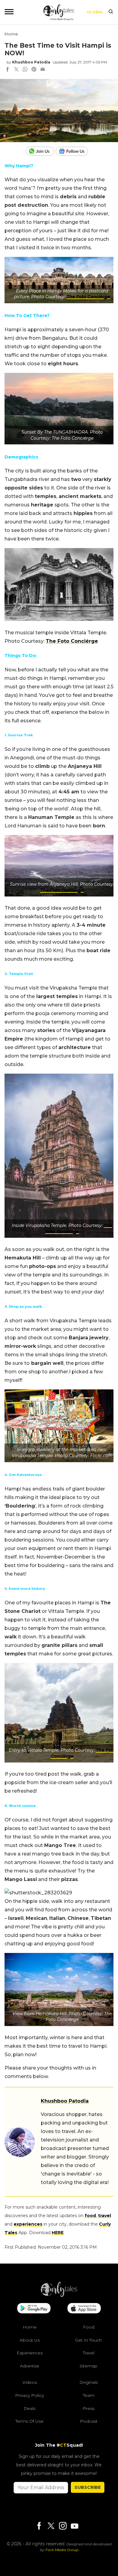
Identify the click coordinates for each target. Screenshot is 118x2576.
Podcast (89, 2421)
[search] (111, 12)
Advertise (30, 2366)
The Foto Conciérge (88, 297)
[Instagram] (63, 2526)
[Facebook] (39, 2526)
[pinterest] (34, 70)
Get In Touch (88, 2340)
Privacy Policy (29, 2395)
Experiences (30, 2353)
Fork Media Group (62, 2550)
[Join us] (41, 151)
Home (11, 34)
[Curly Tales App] (34, 2309)
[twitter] (16, 70)
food (90, 2216)
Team (89, 2395)
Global (95, 12)
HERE (58, 2233)
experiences (28, 2224)
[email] (43, 70)
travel (105, 2216)
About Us (30, 2340)
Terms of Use (29, 2421)
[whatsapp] (25, 70)
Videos (30, 2382)
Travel (89, 2353)
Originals (89, 2382)
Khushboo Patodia (31, 62)
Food (89, 2327)
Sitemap (88, 2366)
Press (88, 2408)
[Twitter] (51, 2526)
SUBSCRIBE (88, 2487)
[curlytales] (59, 2295)
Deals (29, 2408)
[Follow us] (74, 151)
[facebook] (8, 70)
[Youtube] (74, 2526)
